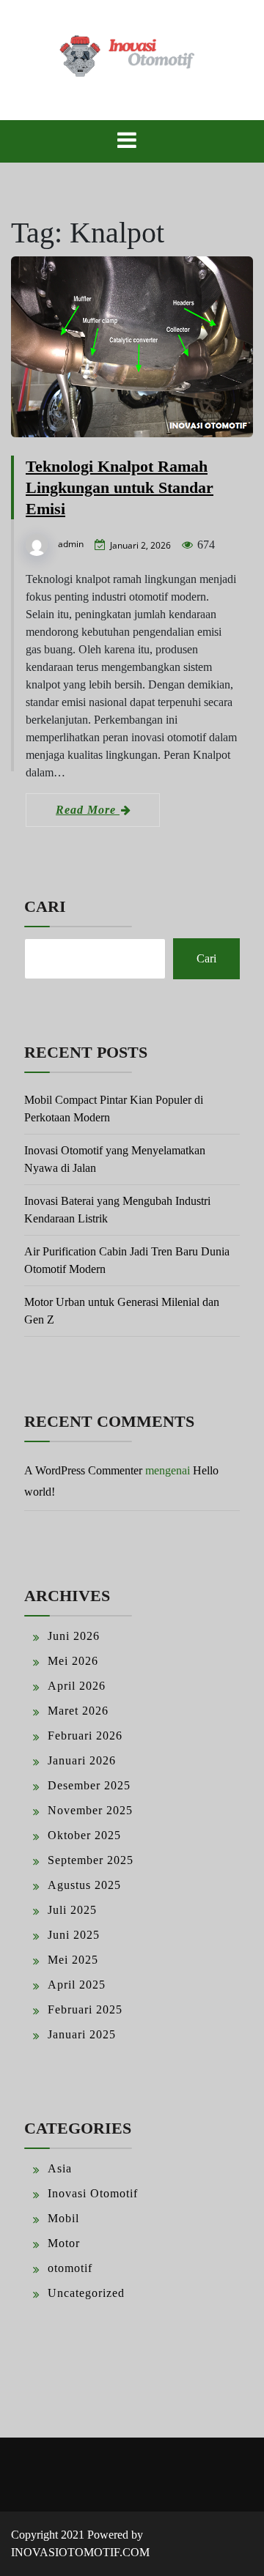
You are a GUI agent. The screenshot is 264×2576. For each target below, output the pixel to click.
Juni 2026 (74, 1636)
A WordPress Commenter (83, 1470)
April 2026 (77, 1686)
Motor (64, 2243)
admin (71, 544)
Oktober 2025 (84, 1835)
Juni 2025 (74, 1935)
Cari (45, 906)
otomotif (70, 2268)
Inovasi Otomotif (93, 2193)
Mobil (63, 2218)
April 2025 (77, 1985)
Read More (88, 810)
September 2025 (91, 1860)
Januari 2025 (82, 2034)
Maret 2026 (78, 1711)
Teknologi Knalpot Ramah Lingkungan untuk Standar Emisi (120, 487)
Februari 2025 (85, 2009)
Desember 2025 (89, 1785)
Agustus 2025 (84, 1885)
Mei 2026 (73, 1661)
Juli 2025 (72, 1910)
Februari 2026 (85, 1736)
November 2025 (90, 1810)
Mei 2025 (73, 1960)
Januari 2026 (82, 1760)
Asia (60, 2168)
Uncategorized (86, 2293)
